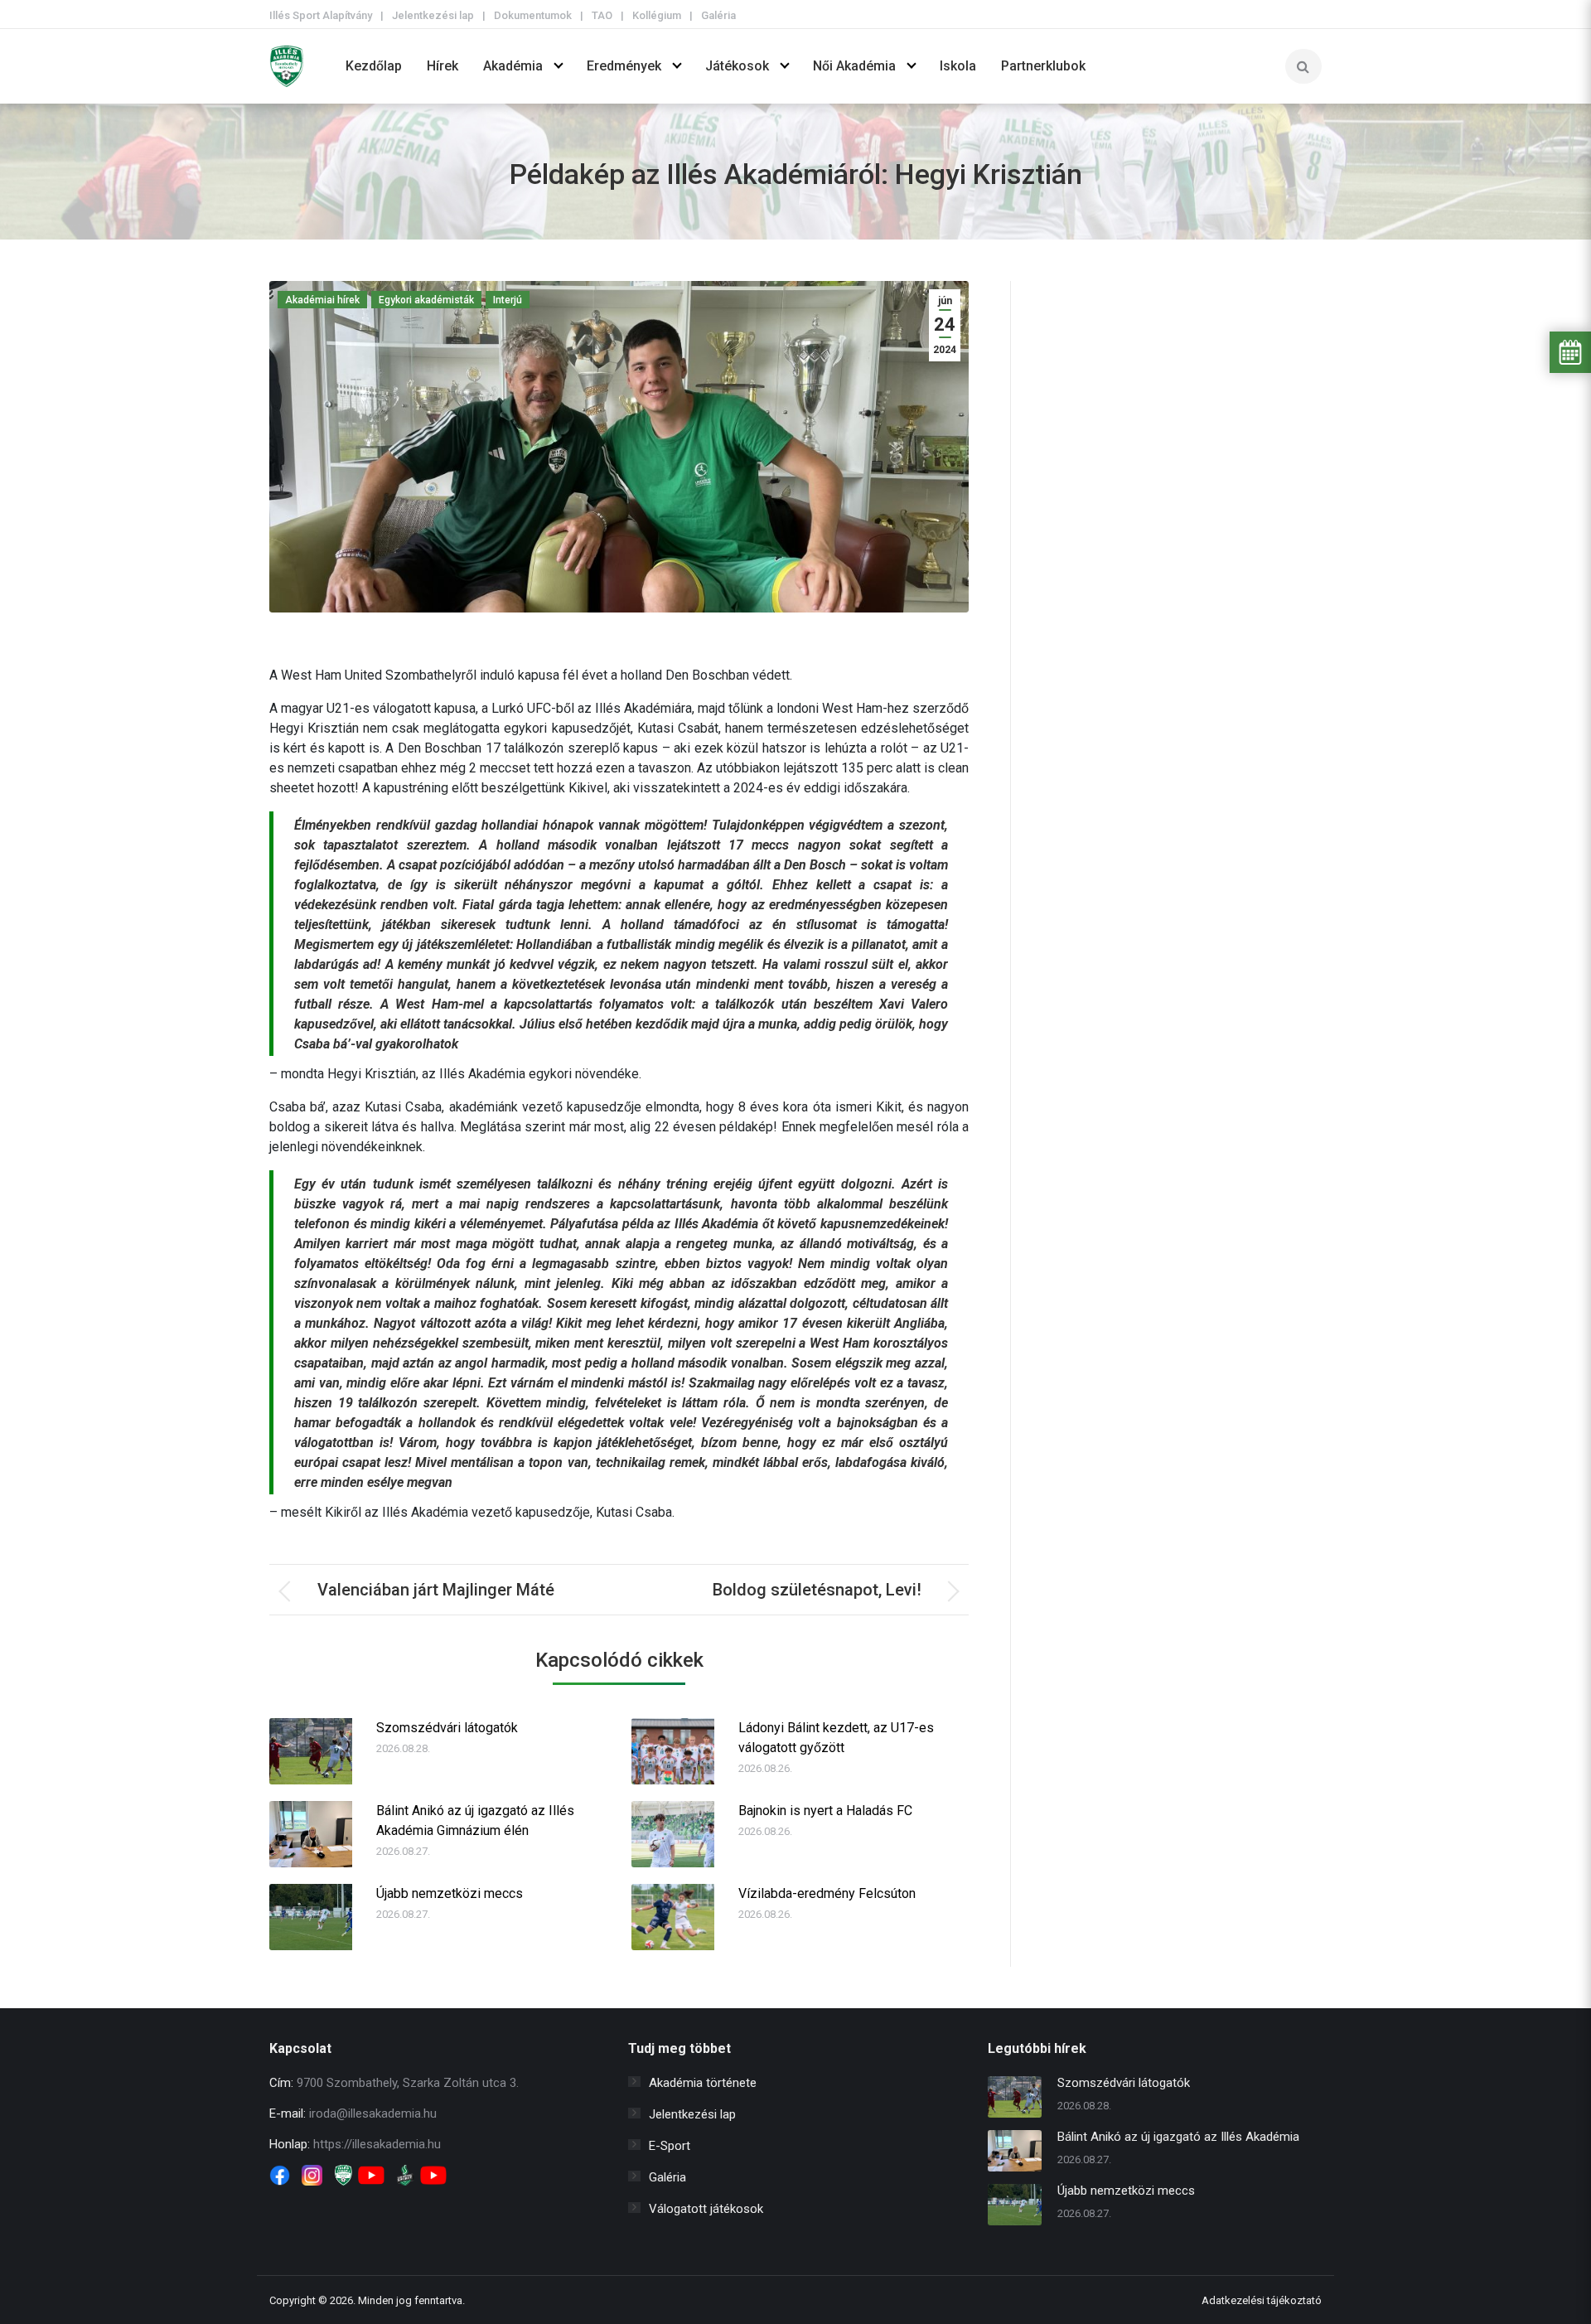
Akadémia (513, 66)
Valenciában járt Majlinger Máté (436, 1590)
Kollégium (657, 15)
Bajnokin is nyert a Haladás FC (825, 1811)
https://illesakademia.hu (377, 2144)
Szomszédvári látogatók (447, 1728)
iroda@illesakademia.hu (373, 2113)
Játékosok (737, 66)
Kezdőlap (374, 66)
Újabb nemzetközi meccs (450, 1893)
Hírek (442, 66)
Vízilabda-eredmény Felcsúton (827, 1893)
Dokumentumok (533, 15)
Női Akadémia (854, 66)
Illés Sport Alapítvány (321, 15)
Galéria (718, 15)
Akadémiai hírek (322, 300)
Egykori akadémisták (426, 300)
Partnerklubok (1043, 66)
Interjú (508, 300)
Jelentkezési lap (433, 15)
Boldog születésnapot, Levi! (817, 1590)
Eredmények (624, 66)
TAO (602, 15)
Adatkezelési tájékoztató (1262, 2300)
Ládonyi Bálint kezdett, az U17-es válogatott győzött (836, 1738)
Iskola (958, 66)
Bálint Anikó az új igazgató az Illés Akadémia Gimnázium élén (475, 1820)
